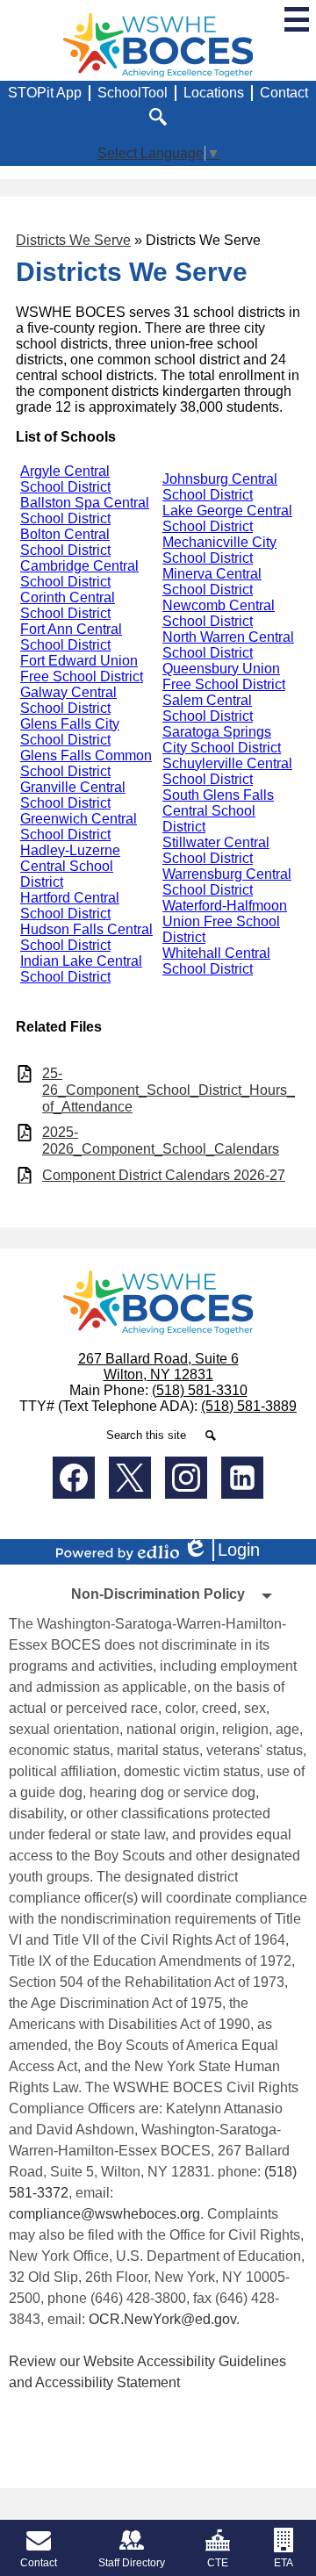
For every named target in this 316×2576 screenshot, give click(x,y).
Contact (284, 93)
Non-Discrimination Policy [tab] (158, 1594)
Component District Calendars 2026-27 (164, 1175)
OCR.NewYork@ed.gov (162, 2319)
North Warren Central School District (228, 645)
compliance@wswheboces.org (104, 2214)
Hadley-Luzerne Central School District (70, 866)
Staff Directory (132, 2563)
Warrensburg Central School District (227, 882)
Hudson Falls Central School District (86, 937)
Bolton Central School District (65, 542)
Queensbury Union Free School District (224, 676)
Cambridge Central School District (79, 574)
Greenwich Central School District (79, 827)
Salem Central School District (208, 708)
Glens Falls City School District (70, 732)
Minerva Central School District (212, 582)
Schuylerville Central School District (227, 771)
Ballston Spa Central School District (85, 511)
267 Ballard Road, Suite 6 (158, 1359)
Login (227, 1551)
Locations (214, 93)
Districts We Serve (73, 240)
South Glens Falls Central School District (218, 811)
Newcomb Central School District (219, 613)
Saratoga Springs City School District (222, 740)
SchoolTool (133, 93)
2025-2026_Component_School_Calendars (161, 1140)
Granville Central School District (73, 795)
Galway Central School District (68, 700)
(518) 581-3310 (200, 1390)
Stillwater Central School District (216, 850)
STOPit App (45, 93)
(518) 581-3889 (249, 1406)
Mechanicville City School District (219, 550)
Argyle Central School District (65, 479)
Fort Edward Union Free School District (82, 669)
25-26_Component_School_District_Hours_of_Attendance (169, 1090)
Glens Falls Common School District (86, 763)
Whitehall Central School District (216, 961)
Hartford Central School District (70, 906)
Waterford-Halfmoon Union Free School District (225, 921)
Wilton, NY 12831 (158, 1374)
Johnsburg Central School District (220, 487)
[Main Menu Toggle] (297, 19)
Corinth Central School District (68, 605)
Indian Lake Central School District (81, 969)
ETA (284, 2563)
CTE (218, 2563)
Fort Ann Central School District (71, 637)
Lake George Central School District (227, 518)
